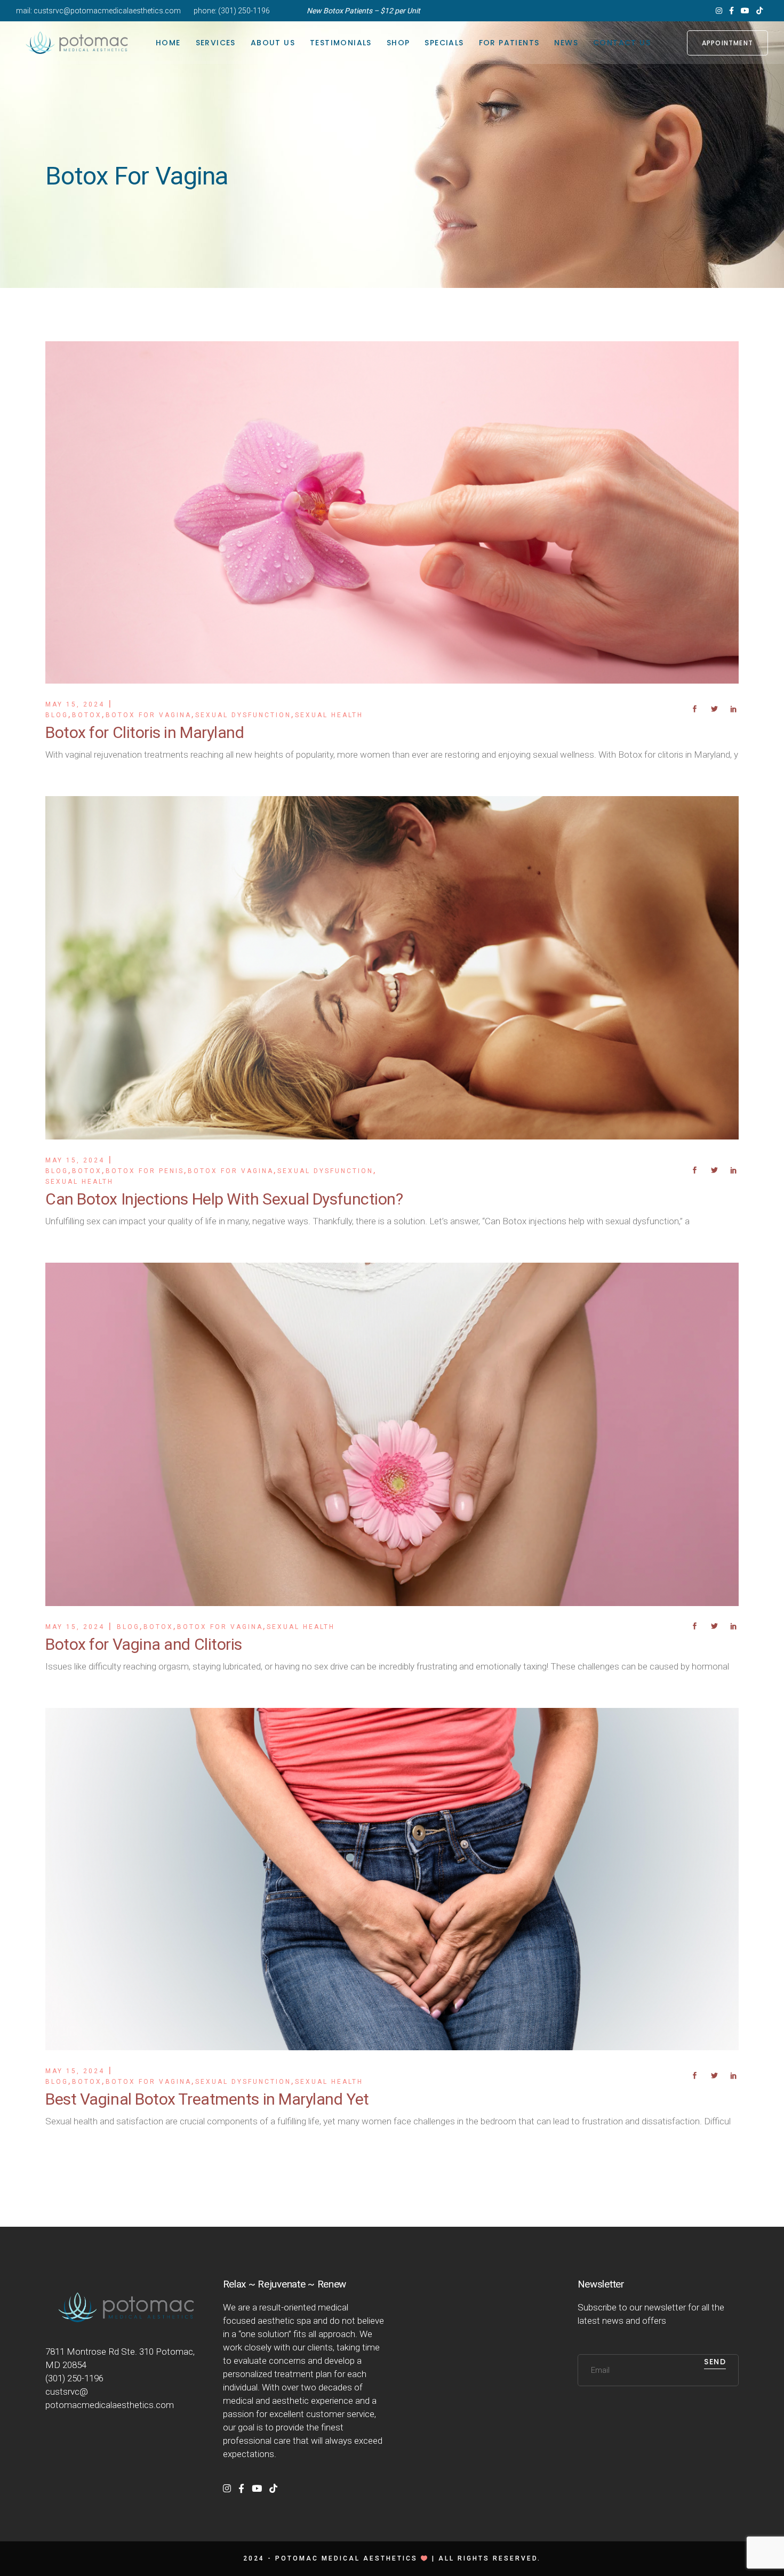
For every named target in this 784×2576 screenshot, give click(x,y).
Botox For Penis (145, 1171)
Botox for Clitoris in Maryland (145, 732)
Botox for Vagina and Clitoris (144, 1644)
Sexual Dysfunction (243, 715)
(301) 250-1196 (244, 11)
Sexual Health (329, 715)
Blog (57, 715)
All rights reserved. (490, 2558)
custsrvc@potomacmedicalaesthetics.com (107, 11)
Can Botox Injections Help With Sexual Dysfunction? (224, 1199)
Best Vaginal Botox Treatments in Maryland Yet (207, 2099)
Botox (87, 715)
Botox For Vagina (149, 715)
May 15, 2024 (75, 704)
